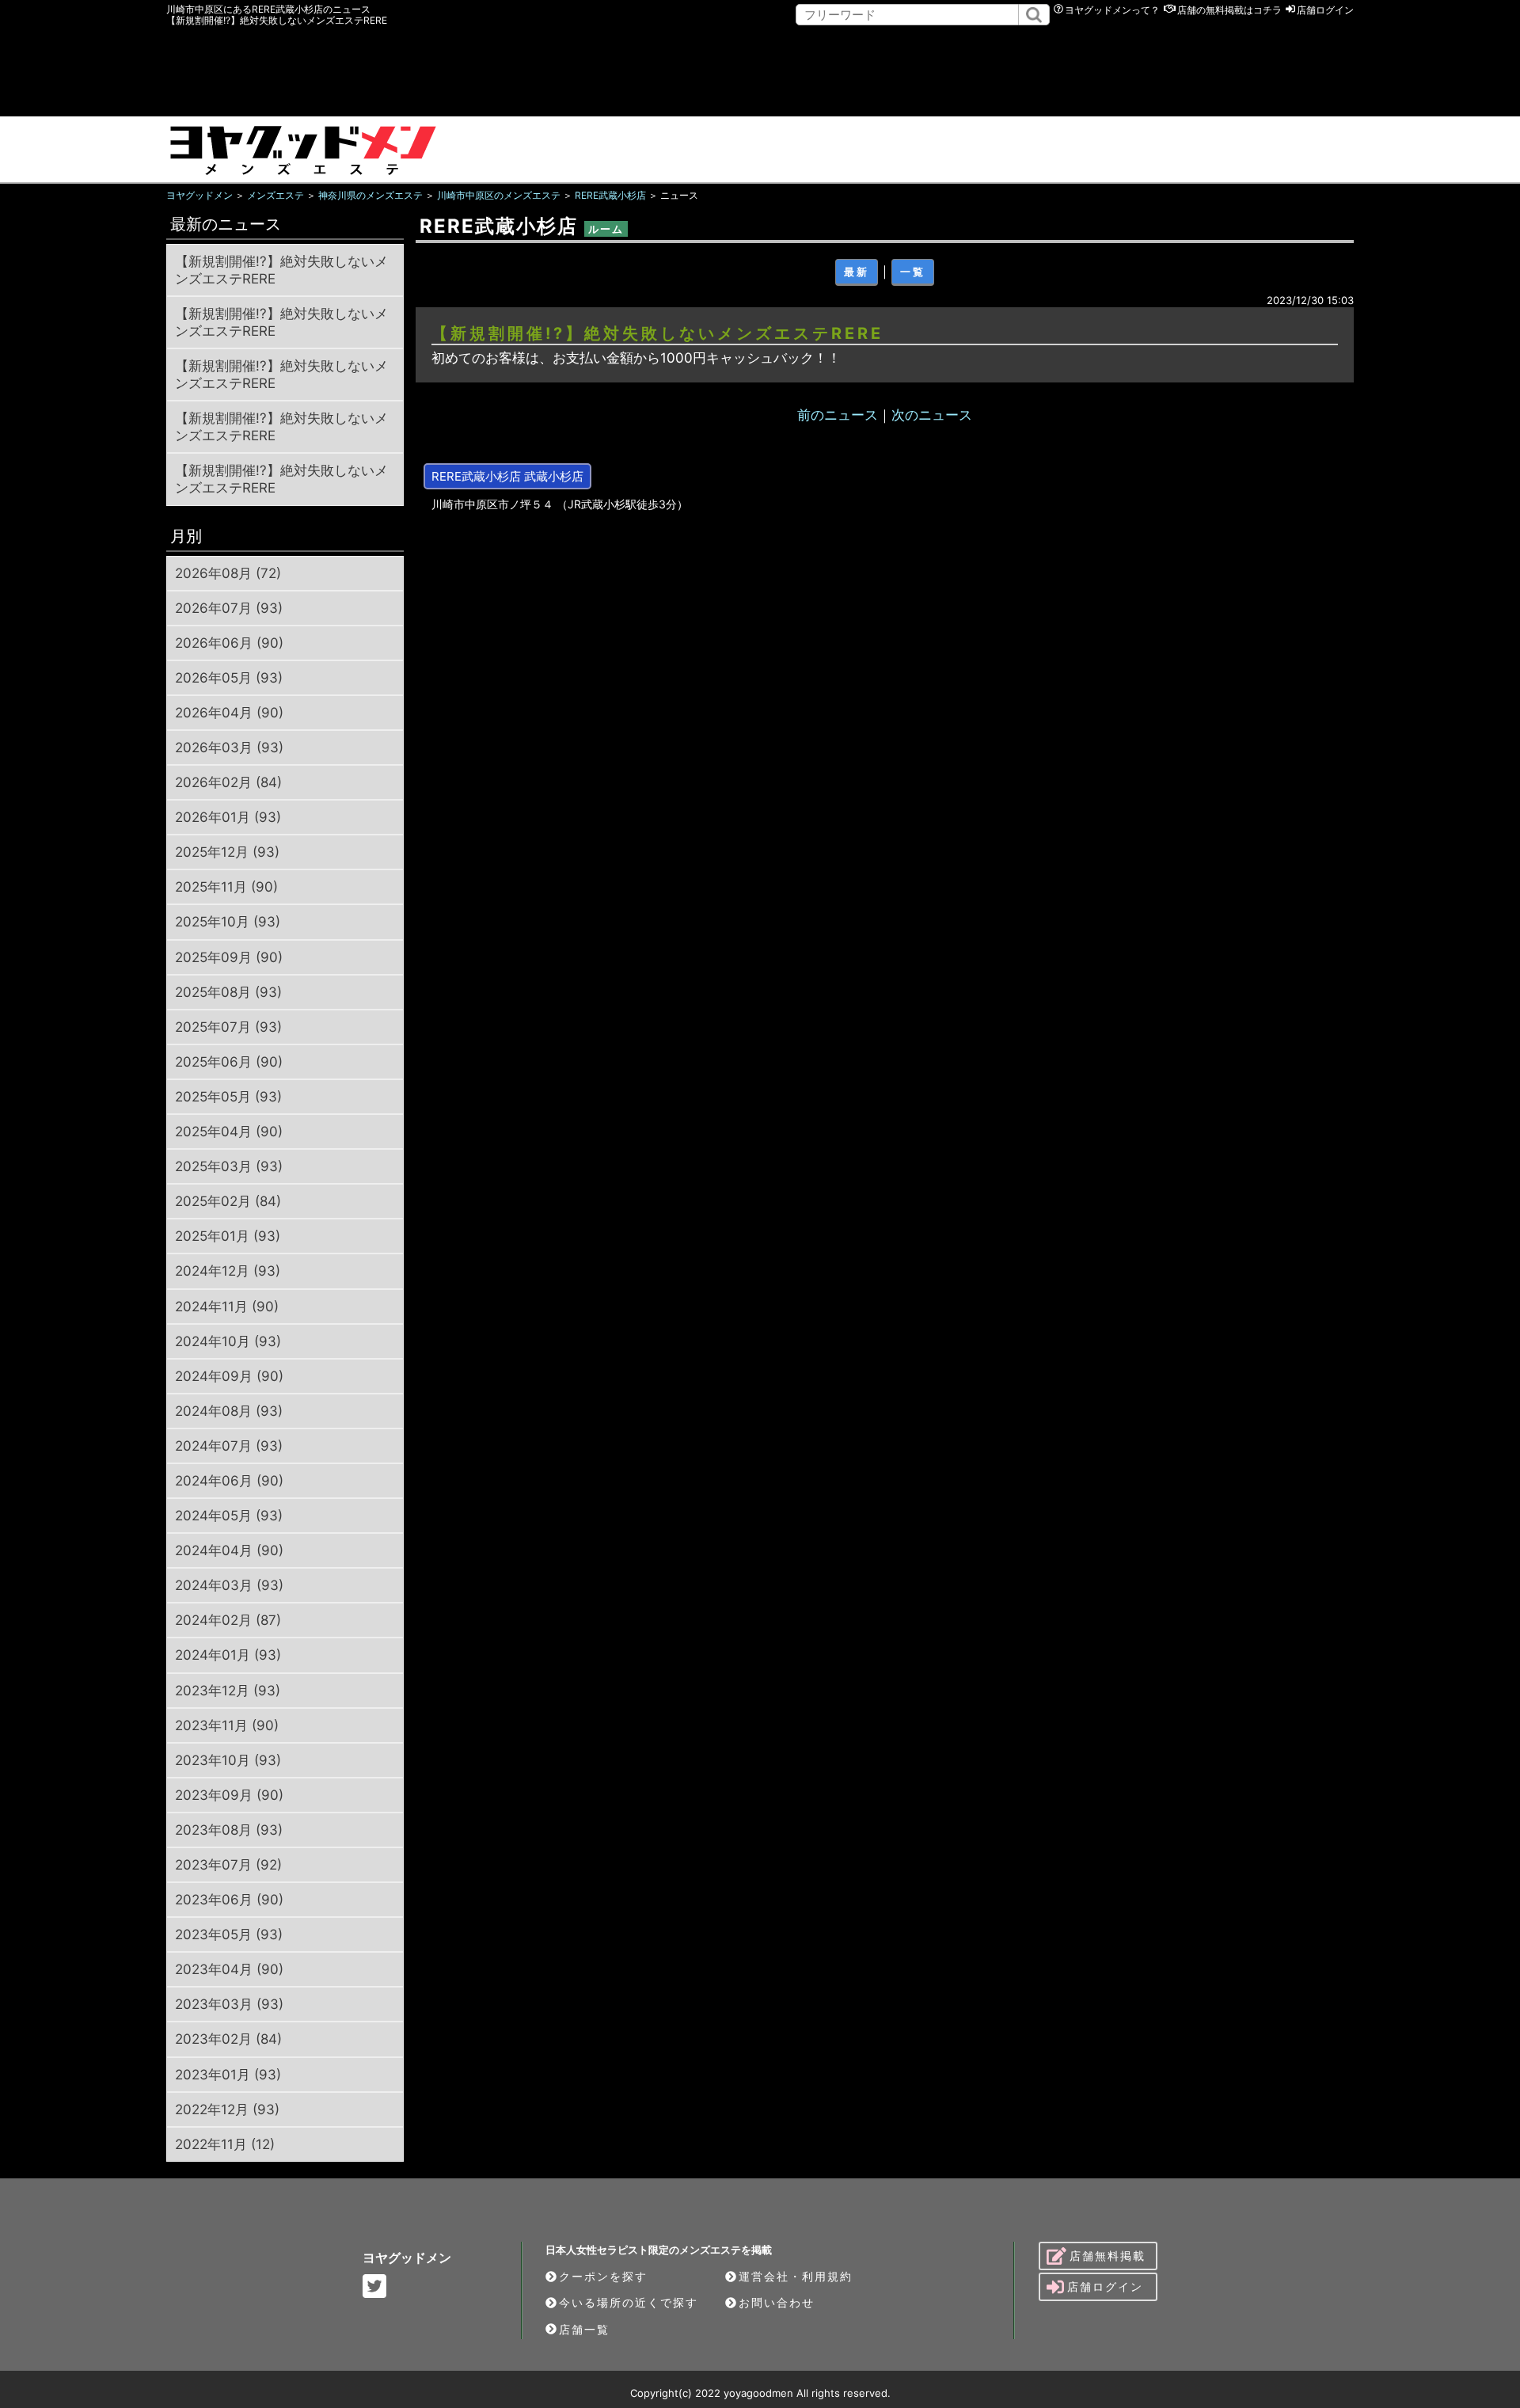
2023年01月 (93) (228, 2075)
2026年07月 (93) (229, 608)
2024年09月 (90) (229, 1376)
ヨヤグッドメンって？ (1112, 10)
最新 (857, 272)
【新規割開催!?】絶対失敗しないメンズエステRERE (281, 270)
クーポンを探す (603, 2276)
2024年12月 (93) (228, 1271)
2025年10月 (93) (228, 922)
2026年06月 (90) (229, 643)
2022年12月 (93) (227, 2109)
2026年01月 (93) (228, 817)
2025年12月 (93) (227, 852)
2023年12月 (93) (228, 1691)
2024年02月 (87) (228, 1620)
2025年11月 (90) (226, 887)
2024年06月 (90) (229, 1481)
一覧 (913, 272)
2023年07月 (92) (228, 1865)
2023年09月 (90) (229, 1795)
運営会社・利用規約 (796, 2276)
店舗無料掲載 (1108, 2256)
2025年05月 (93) (228, 1097)
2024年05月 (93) (229, 1516)
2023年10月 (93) (228, 1760)
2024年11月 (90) (227, 1307)
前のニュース (838, 415)
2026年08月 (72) (228, 573)
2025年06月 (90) (229, 1062)
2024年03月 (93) (229, 1585)
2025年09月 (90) (229, 957)
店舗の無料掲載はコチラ (1229, 10)
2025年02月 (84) (228, 1201)
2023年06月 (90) (229, 1900)
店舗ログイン (1325, 10)
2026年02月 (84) (228, 782)
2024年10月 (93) (228, 1341)
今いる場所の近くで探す (629, 2302)
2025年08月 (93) (228, 992)
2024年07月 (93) (229, 1446)
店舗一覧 (584, 2329)
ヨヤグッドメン (407, 2258)
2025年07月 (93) (228, 1027)
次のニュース (932, 415)
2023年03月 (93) (229, 2004)
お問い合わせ (777, 2302)
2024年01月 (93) (228, 1655)
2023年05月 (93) (229, 1934)
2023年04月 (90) (229, 1969)
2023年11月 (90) (227, 1725)
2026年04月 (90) (229, 713)
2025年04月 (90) (229, 1132)
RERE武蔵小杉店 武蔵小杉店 (507, 476)
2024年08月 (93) (229, 1411)
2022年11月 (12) (225, 2144)
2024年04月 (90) (229, 1550)
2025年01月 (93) (228, 1236)
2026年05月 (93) (229, 678)
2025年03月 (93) (229, 1166)
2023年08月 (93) (229, 1830)
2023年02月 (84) (228, 2039)
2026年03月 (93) (229, 748)
